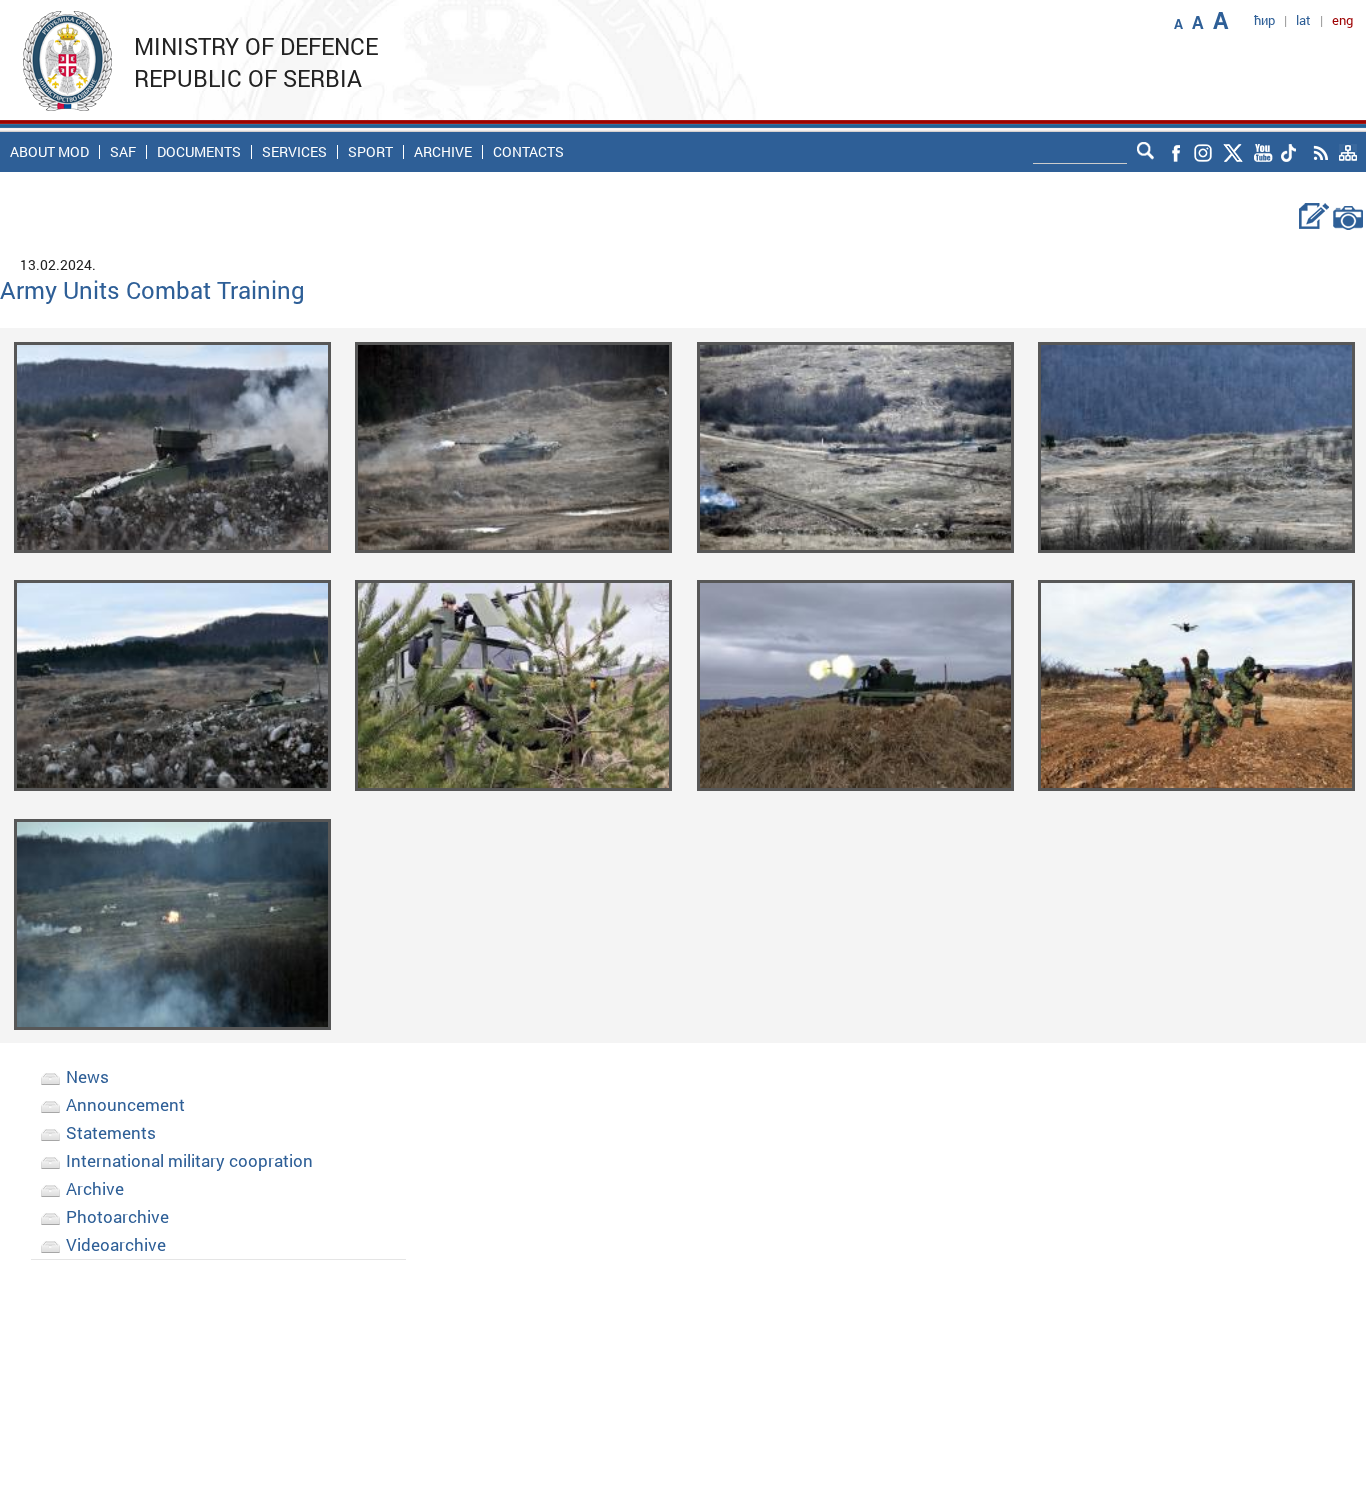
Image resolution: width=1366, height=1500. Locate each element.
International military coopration (189, 1160)
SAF (123, 152)
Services (294, 152)
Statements (111, 1132)
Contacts (528, 152)
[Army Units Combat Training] (172, 445)
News (87, 1076)
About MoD (49, 152)
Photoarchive (117, 1216)
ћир (1264, 20)
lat (1303, 20)
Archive (443, 152)
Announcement (125, 1104)
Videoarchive (116, 1244)
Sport (370, 152)
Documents (199, 152)
